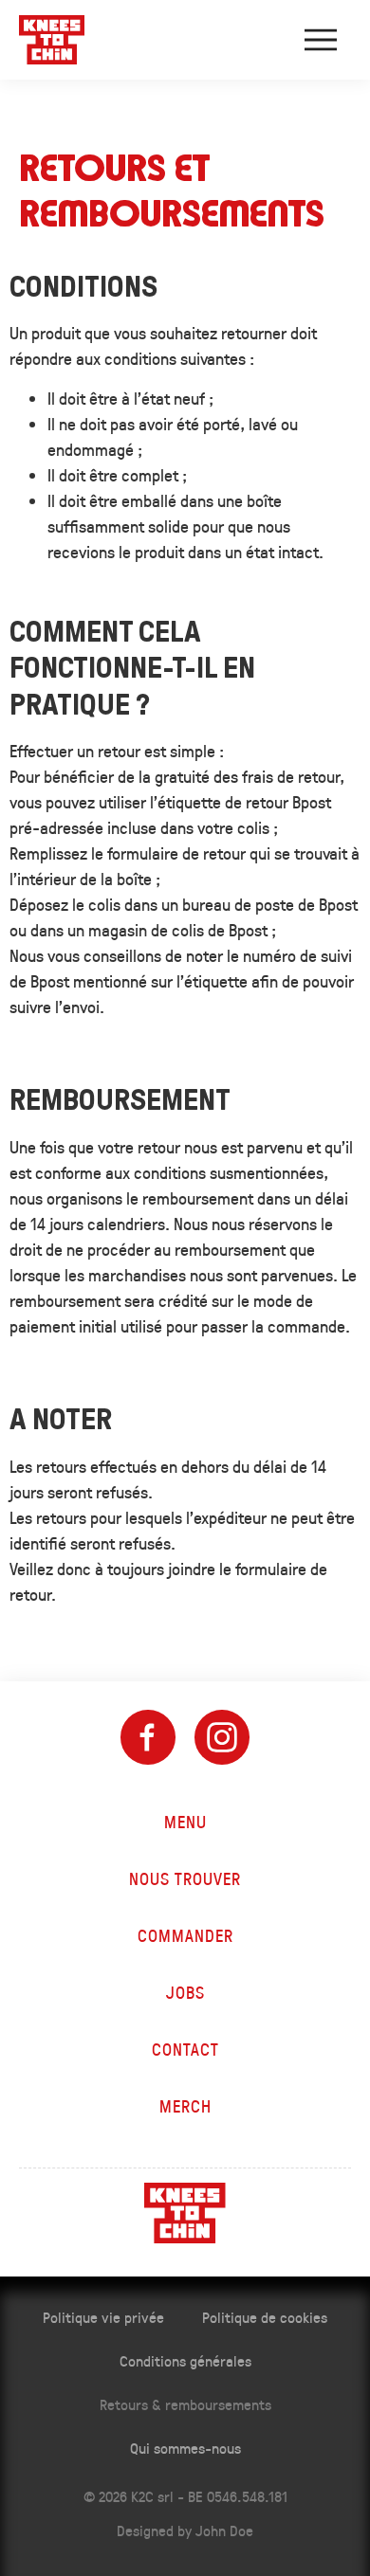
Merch (185, 2106)
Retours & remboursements (185, 2404)
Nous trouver (185, 1878)
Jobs (185, 1992)
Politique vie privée (103, 2317)
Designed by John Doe (185, 2530)
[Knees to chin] (52, 40)
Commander (185, 1935)
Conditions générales (185, 2360)
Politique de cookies (265, 2317)
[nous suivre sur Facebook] (148, 1737)
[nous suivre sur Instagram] (222, 1737)
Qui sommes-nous (185, 2448)
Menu (185, 1822)
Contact (185, 2049)
